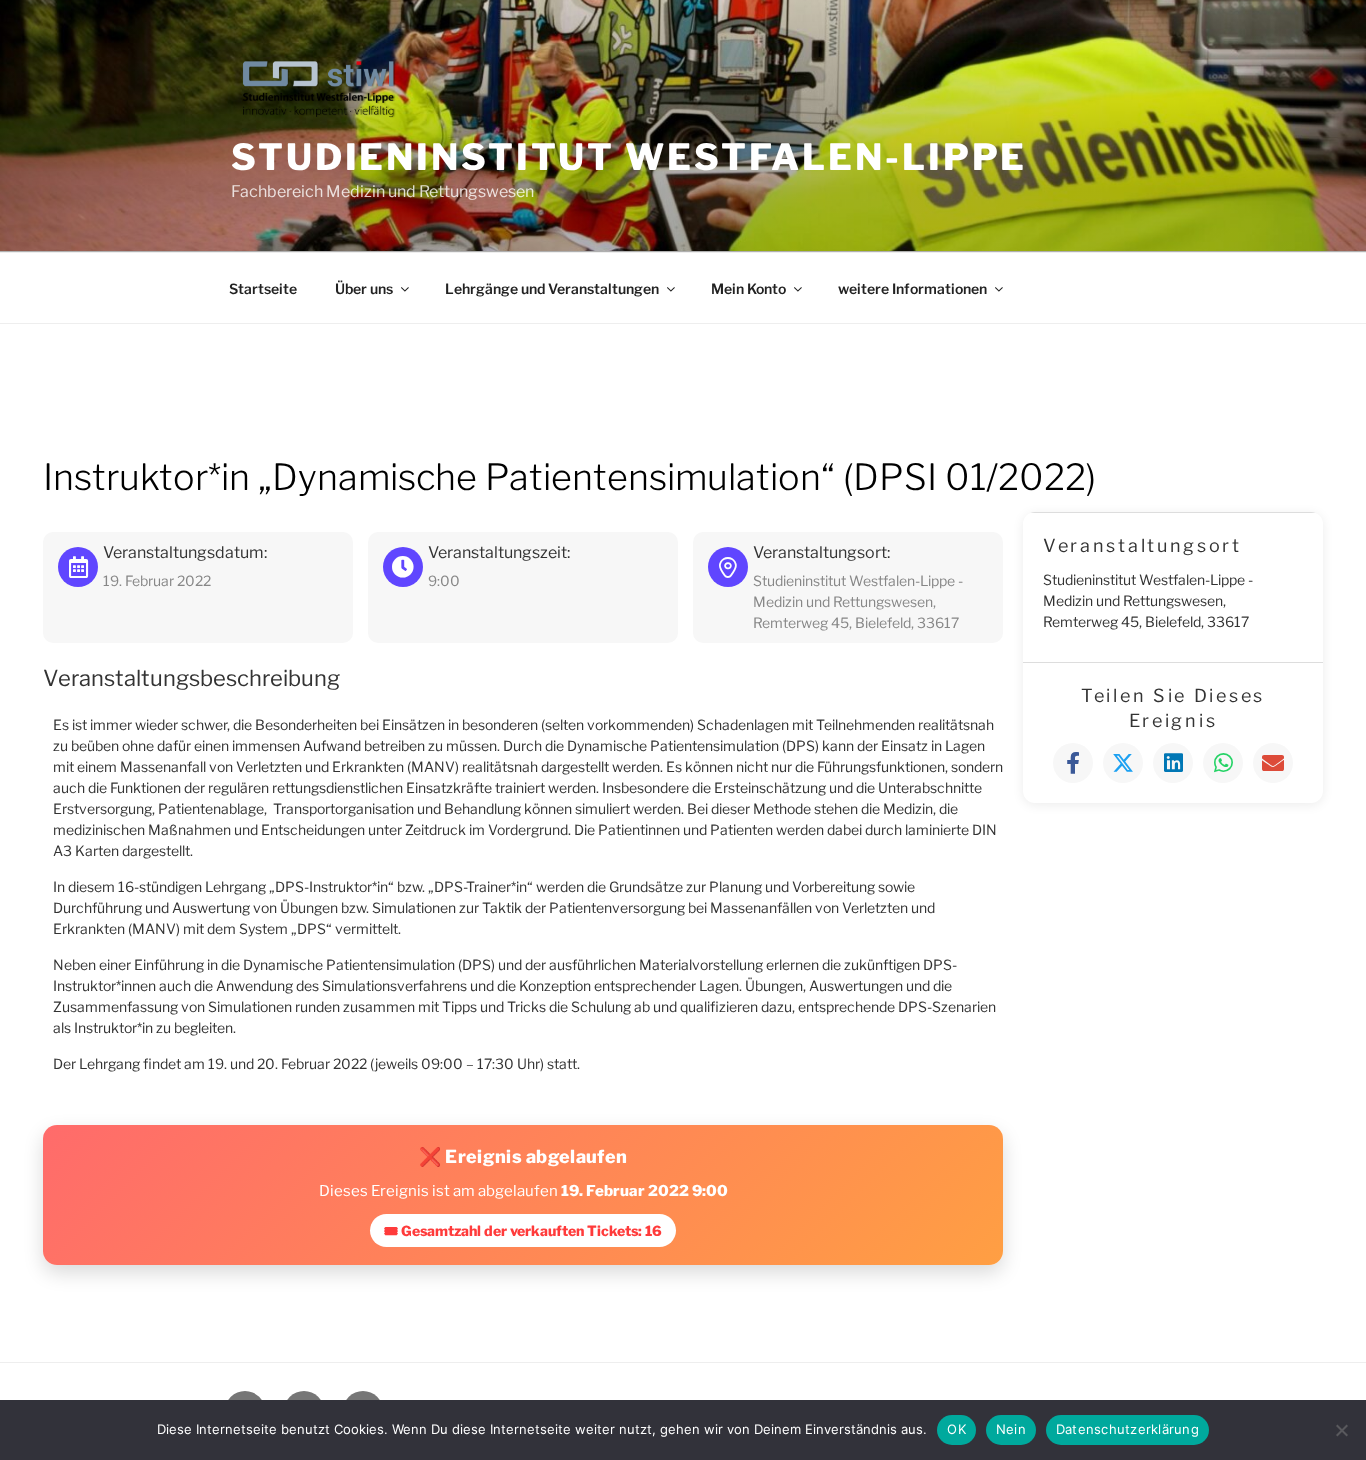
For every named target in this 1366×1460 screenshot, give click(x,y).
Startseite (263, 288)
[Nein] (1341, 1430)
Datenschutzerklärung (1127, 1429)
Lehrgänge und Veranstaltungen (552, 288)
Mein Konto (748, 288)
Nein (1011, 1429)
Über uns (364, 288)
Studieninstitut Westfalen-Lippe (629, 157)
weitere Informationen (912, 288)
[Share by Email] (1273, 763)
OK (956, 1429)
